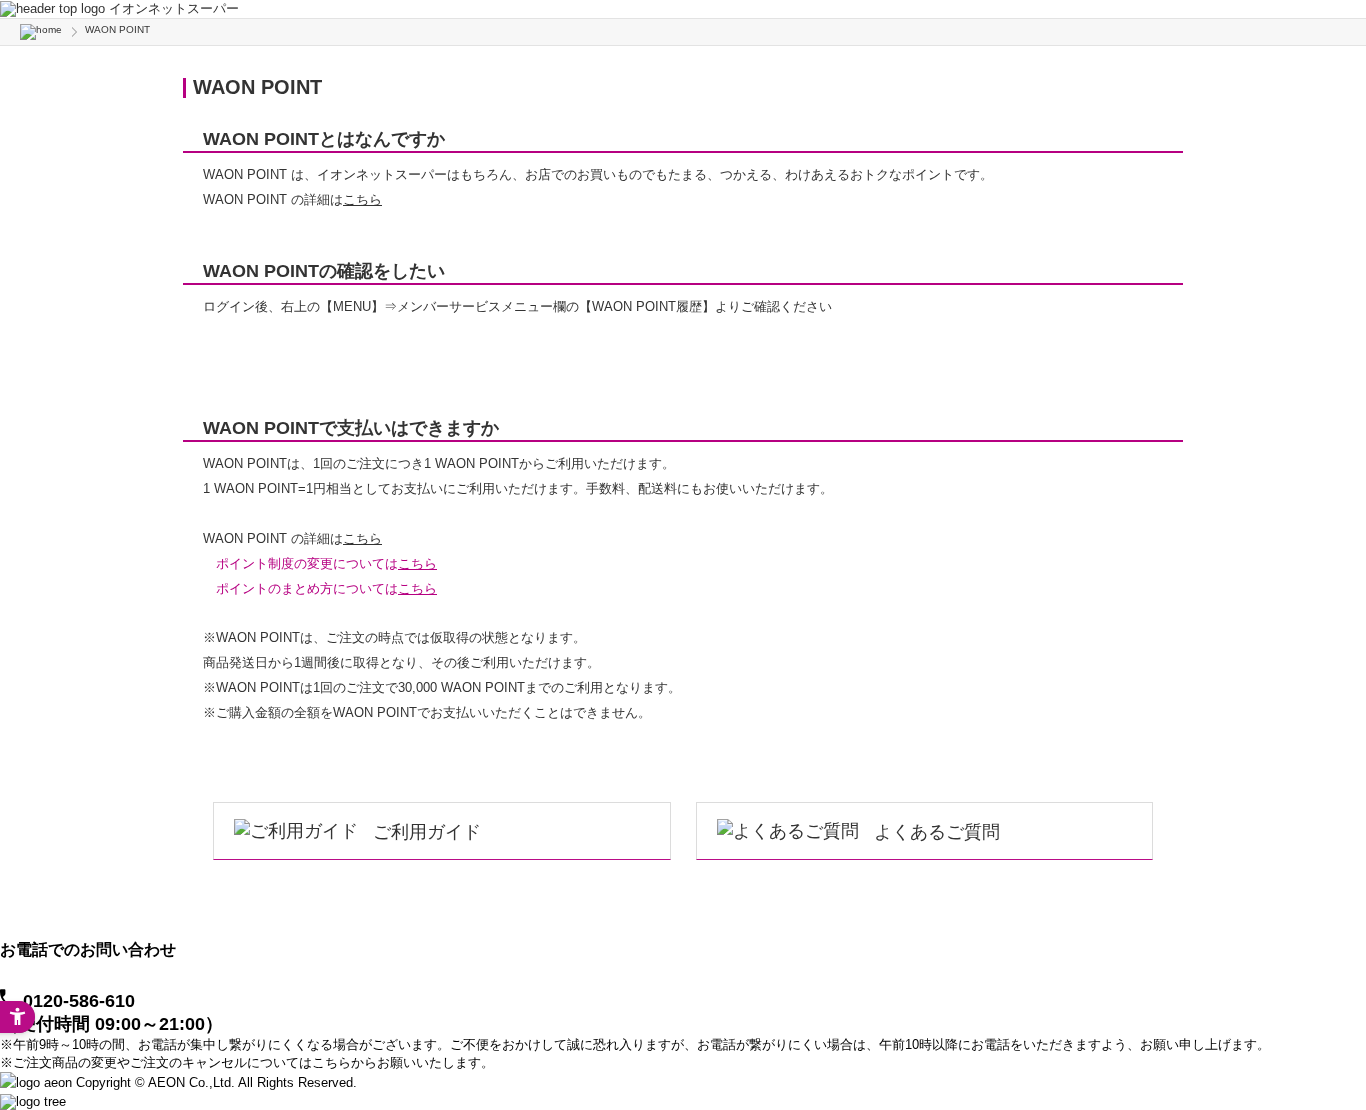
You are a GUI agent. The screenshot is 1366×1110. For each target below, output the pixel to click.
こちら (362, 199)
